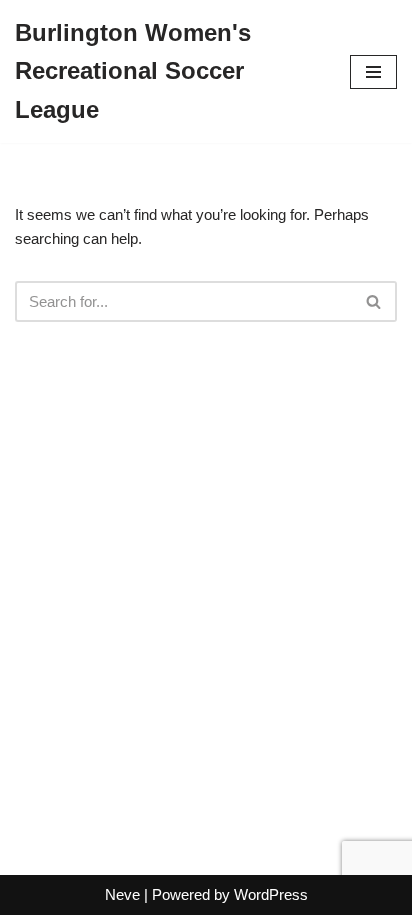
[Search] (374, 301)
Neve (122, 894)
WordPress (271, 894)
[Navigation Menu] (373, 72)
